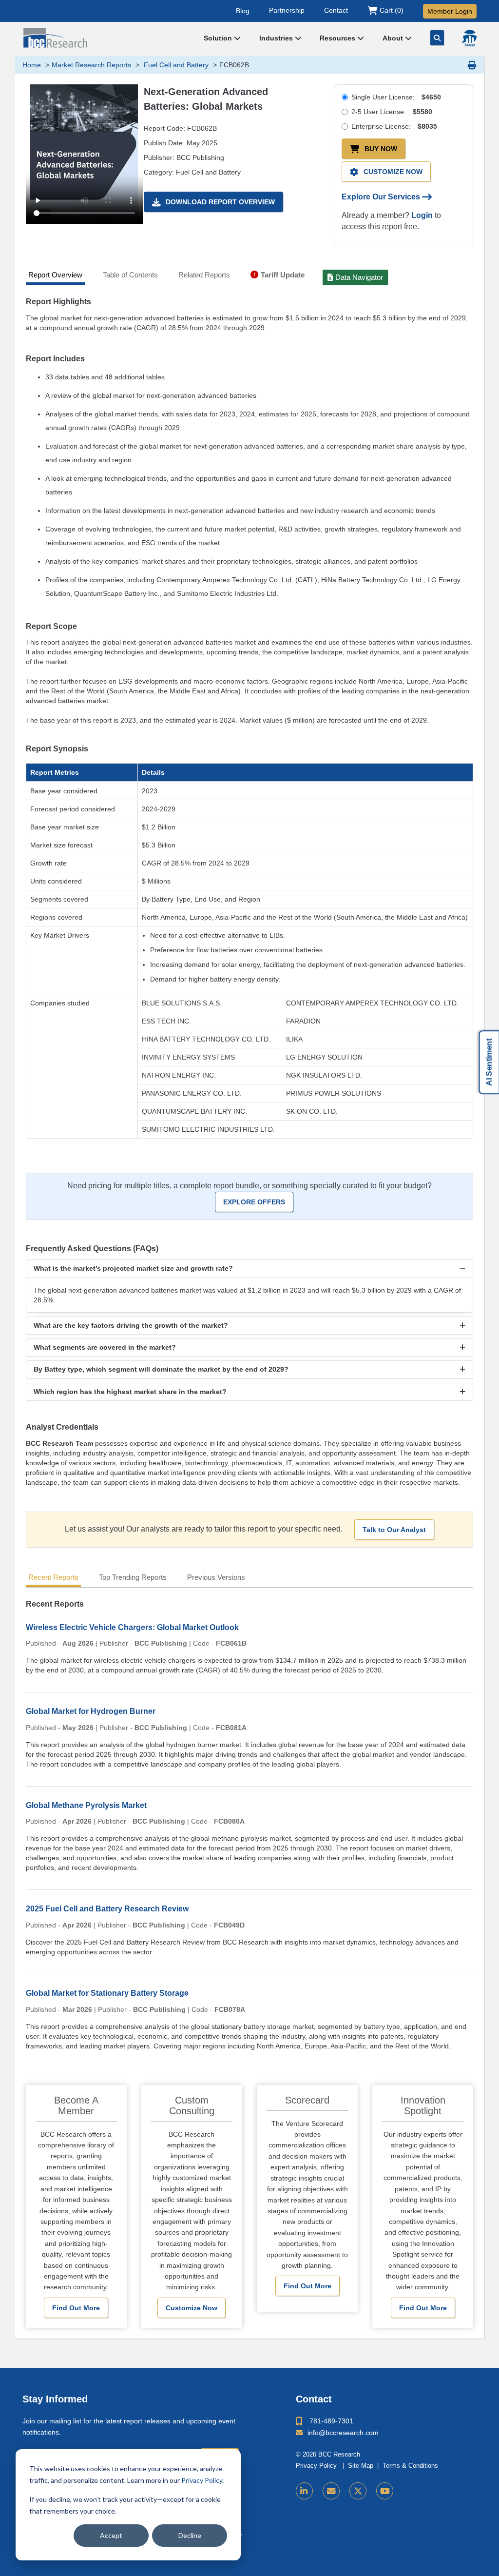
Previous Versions (216, 1577)
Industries (277, 38)
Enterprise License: (394, 126)
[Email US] (331, 2491)
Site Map (361, 2466)
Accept (111, 2535)
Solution (219, 38)
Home (32, 65)
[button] (250, 1268)
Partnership (287, 10)
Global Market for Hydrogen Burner (91, 1711)
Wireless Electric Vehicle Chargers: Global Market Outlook (132, 1627)
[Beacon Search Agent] (469, 39)
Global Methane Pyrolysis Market (86, 1805)
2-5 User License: (392, 112)
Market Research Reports (91, 65)
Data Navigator (359, 277)
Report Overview (55, 275)
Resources (338, 38)
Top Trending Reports (133, 1577)
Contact (336, 10)
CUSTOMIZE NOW (393, 172)
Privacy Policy (202, 2480)
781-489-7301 (331, 2421)
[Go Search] (437, 38)
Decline (190, 2535)
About (394, 38)
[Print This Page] (472, 65)
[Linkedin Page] (304, 2491)
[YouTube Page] (385, 2491)
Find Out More (76, 2308)
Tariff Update (283, 275)
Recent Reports (53, 1577)
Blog (243, 10)
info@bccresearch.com (343, 2433)
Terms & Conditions (410, 2466)
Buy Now (381, 149)
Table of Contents (130, 275)
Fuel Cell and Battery (175, 65)
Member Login (450, 11)
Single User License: (396, 97)
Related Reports (204, 275)
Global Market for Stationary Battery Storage (107, 1993)
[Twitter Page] (358, 2491)
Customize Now (192, 2308)
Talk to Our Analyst (394, 1530)
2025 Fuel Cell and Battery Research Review (107, 1909)
